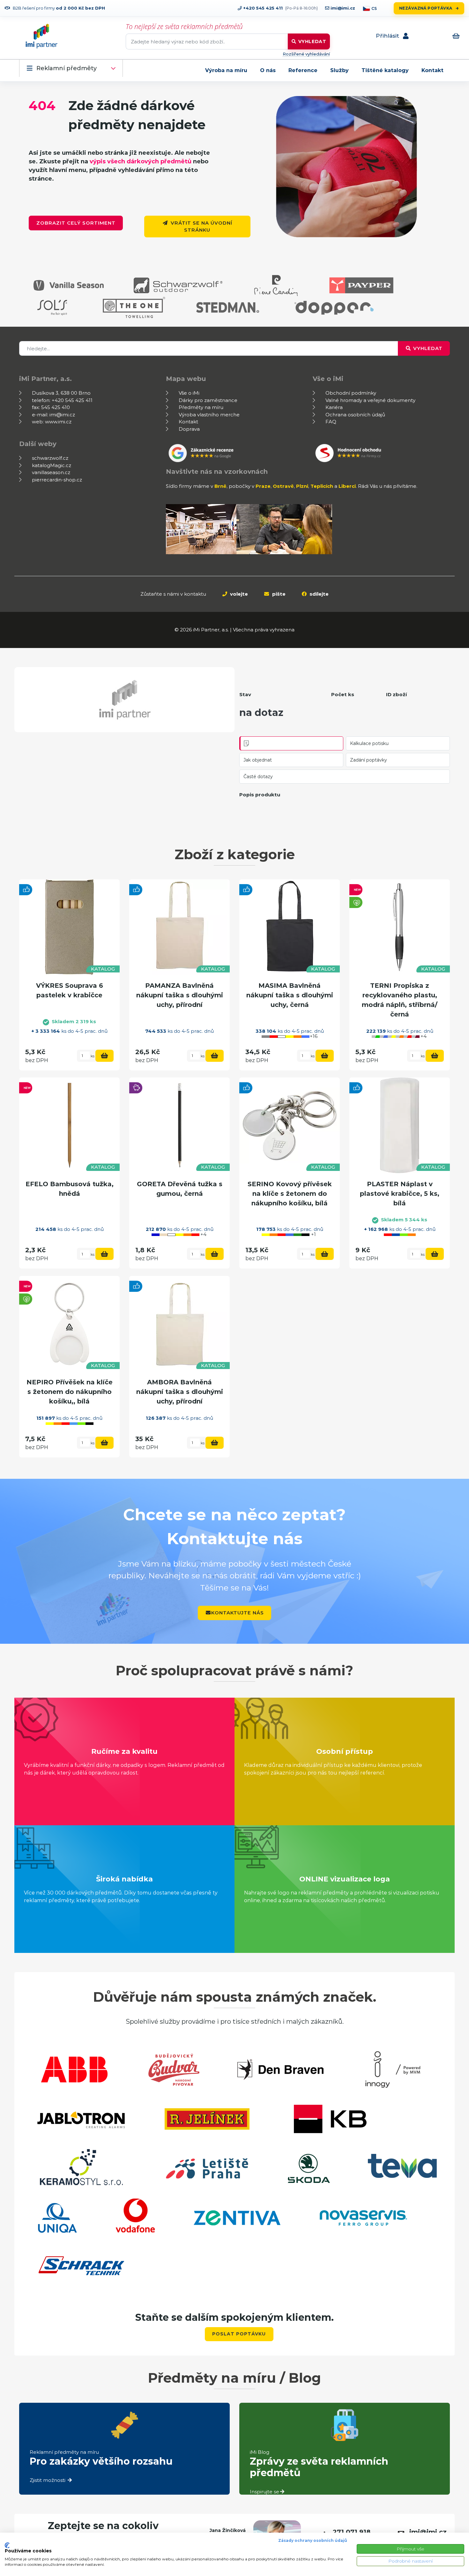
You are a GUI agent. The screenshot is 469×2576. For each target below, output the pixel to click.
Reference (303, 70)
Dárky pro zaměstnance (208, 400)
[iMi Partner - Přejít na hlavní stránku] (41, 36)
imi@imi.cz (342, 8)
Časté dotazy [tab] (258, 777)
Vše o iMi (189, 393)
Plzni (302, 486)
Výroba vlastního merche (209, 415)
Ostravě (283, 486)
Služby (339, 70)
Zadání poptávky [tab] (368, 760)
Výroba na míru (226, 70)
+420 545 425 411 (262, 8)
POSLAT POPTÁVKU (239, 2334)
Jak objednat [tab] (258, 760)
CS (374, 8)
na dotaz (261, 713)
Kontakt (432, 70)
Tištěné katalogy (385, 70)
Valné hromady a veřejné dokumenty (370, 400)
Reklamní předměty (67, 68)
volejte (238, 594)
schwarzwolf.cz (50, 458)
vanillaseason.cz (51, 472)
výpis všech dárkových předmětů (141, 161)
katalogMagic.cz (52, 465)
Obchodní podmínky (351, 393)
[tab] (291, 743)
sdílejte (318, 594)
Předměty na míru (201, 407)
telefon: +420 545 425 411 (62, 400)
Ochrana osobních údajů (355, 415)
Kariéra (334, 407)
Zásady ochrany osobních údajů (313, 2540)
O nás (268, 70)
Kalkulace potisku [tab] (369, 743)
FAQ (331, 422)
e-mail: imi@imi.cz (53, 415)
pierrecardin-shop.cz (57, 480)
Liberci (347, 486)
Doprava (189, 429)
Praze (263, 486)
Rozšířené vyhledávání (306, 54)
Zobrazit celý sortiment (76, 223)
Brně (220, 486)
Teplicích (322, 486)
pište (278, 594)
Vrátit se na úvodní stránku (201, 227)
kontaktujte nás (238, 1613)
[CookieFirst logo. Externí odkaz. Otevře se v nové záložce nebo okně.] (7, 2545)
